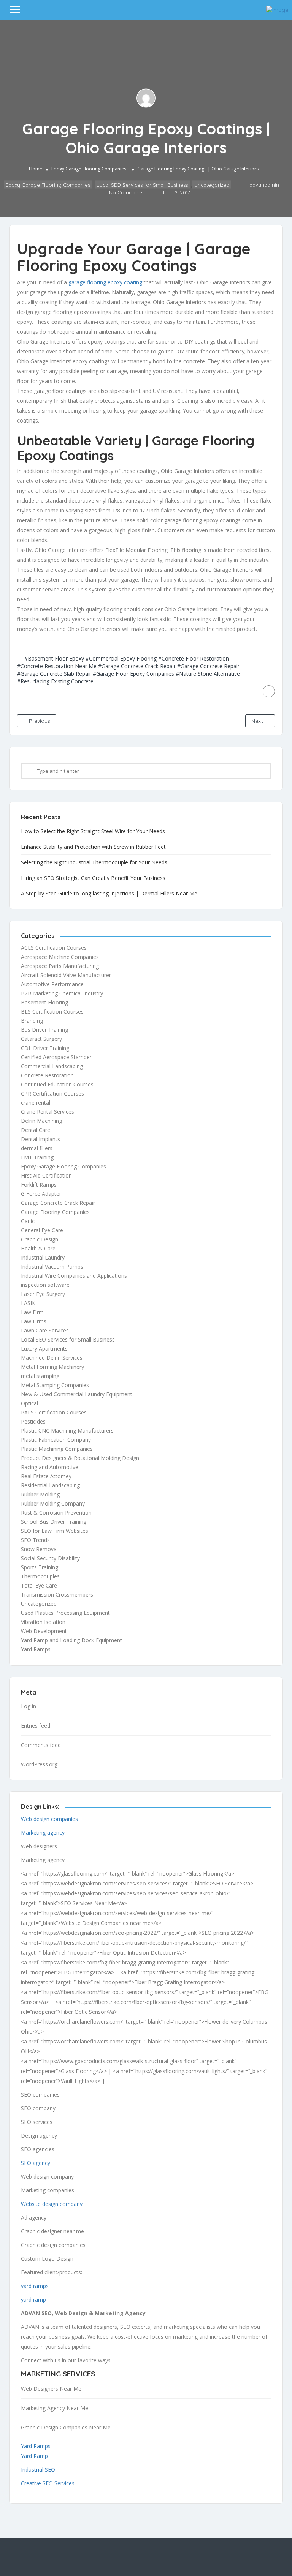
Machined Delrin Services (52, 1358)
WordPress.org (39, 1764)
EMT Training (37, 1157)
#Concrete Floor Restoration (194, 658)
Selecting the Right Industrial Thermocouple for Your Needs (94, 862)
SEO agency (36, 2163)
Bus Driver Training (44, 1030)
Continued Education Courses (57, 1084)
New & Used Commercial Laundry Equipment (77, 1394)
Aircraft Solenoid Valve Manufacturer (66, 975)
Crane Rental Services (48, 1112)
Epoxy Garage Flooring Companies (89, 169)
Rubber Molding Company (53, 1503)
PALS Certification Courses (54, 1412)
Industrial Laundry (43, 1257)
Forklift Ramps (39, 1185)
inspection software (45, 1285)
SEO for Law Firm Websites (55, 1531)
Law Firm (32, 1312)
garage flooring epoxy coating (105, 282)
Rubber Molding (40, 1494)
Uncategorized (212, 185)
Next (258, 721)
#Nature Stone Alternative (208, 674)
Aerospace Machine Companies (60, 957)
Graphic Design (40, 1239)
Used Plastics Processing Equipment (65, 1613)
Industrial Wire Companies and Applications (74, 1276)
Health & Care (38, 1248)
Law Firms (34, 1321)
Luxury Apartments (44, 1349)
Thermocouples (40, 1576)
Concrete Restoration (47, 1075)
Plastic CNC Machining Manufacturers (67, 1431)
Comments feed (41, 1745)
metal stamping (40, 1376)
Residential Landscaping (50, 1485)
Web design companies (49, 1819)
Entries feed (36, 1725)
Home (36, 169)
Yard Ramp (34, 2456)
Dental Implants (40, 1139)
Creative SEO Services (48, 2483)
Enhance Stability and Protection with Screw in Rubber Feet (93, 847)
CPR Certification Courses (52, 1093)
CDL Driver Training (45, 1048)
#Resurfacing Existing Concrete (55, 681)
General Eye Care (42, 1230)
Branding (32, 1021)
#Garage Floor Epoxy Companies (133, 674)
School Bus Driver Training (54, 1522)
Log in (29, 1706)
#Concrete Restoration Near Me (57, 666)
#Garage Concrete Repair (208, 666)
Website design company (52, 2204)
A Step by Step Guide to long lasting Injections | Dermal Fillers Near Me (109, 893)
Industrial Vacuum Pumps (52, 1267)
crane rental (36, 1103)
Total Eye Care (39, 1585)
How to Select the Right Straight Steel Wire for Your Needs (93, 831)
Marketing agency (43, 1833)
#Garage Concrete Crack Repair (137, 666)
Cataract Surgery (41, 1039)
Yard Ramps (36, 1649)
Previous (39, 721)
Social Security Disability (50, 1558)
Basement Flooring (44, 1002)
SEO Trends (35, 1540)
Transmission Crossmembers (57, 1595)
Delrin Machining (41, 1121)
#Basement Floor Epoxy (54, 658)
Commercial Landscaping (52, 1066)
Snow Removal (39, 1549)
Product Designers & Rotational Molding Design (80, 1458)
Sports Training (40, 1567)
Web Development (44, 1631)
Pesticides (33, 1421)
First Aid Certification (46, 1175)
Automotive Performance (52, 984)
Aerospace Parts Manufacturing (60, 966)
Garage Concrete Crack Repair (58, 1203)
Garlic (28, 1221)
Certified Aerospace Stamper (56, 1057)
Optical (29, 1403)
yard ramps (35, 2286)
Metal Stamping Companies (55, 1385)
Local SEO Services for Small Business (142, 185)
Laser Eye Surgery (43, 1294)
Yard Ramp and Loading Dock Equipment (71, 1640)
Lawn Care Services (45, 1330)
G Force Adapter (41, 1194)
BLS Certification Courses (52, 1011)
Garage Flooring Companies (55, 1212)
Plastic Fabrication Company (56, 1440)
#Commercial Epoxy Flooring (121, 658)
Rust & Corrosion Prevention (56, 1513)
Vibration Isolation (43, 1622)
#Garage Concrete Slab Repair (54, 674)
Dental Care (36, 1130)
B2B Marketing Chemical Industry (62, 993)
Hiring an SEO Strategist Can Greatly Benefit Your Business (93, 878)
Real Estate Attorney (46, 1476)
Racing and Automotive (50, 1467)
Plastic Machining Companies (57, 1449)
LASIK (28, 1303)
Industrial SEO (38, 2470)
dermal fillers (37, 1148)
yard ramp (33, 2299)
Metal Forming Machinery (52, 1367)
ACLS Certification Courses (54, 948)
